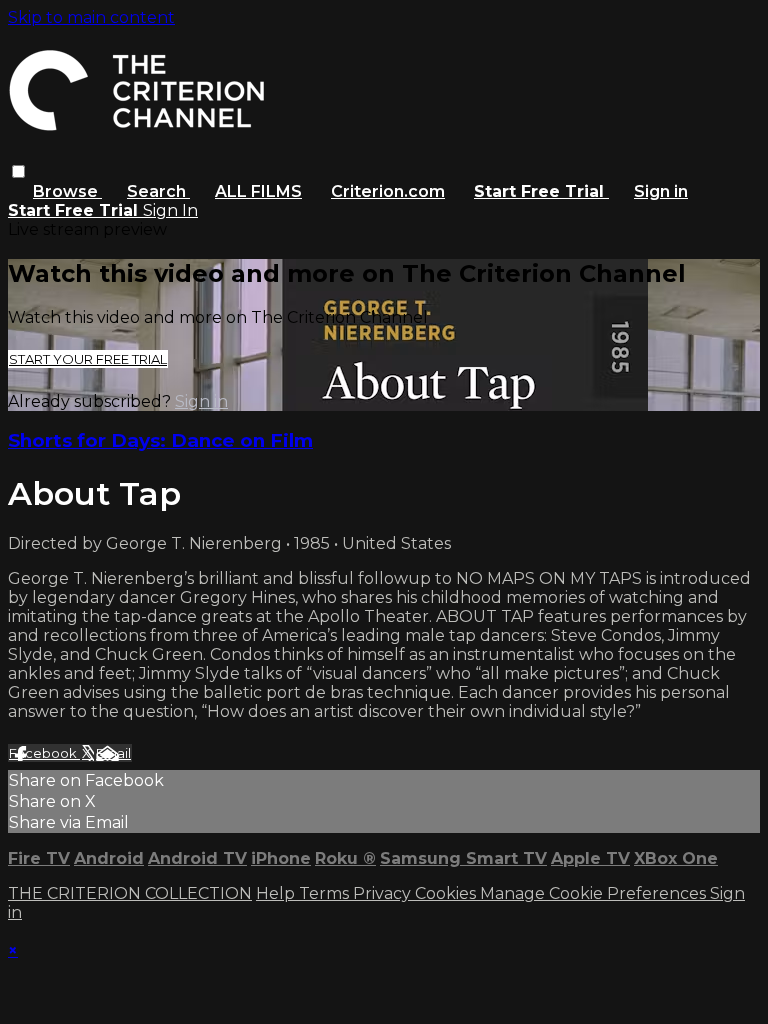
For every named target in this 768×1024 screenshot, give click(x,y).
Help (277, 893)
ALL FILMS (258, 191)
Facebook (44, 753)
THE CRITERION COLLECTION (130, 893)
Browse (67, 191)
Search (158, 191)
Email (113, 753)
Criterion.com (388, 191)
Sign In (170, 210)
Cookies (447, 893)
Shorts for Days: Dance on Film (160, 440)
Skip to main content (91, 17)
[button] (18, 171)
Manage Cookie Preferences (595, 893)
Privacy (384, 893)
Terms (326, 893)
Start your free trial (88, 359)
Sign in (661, 191)
